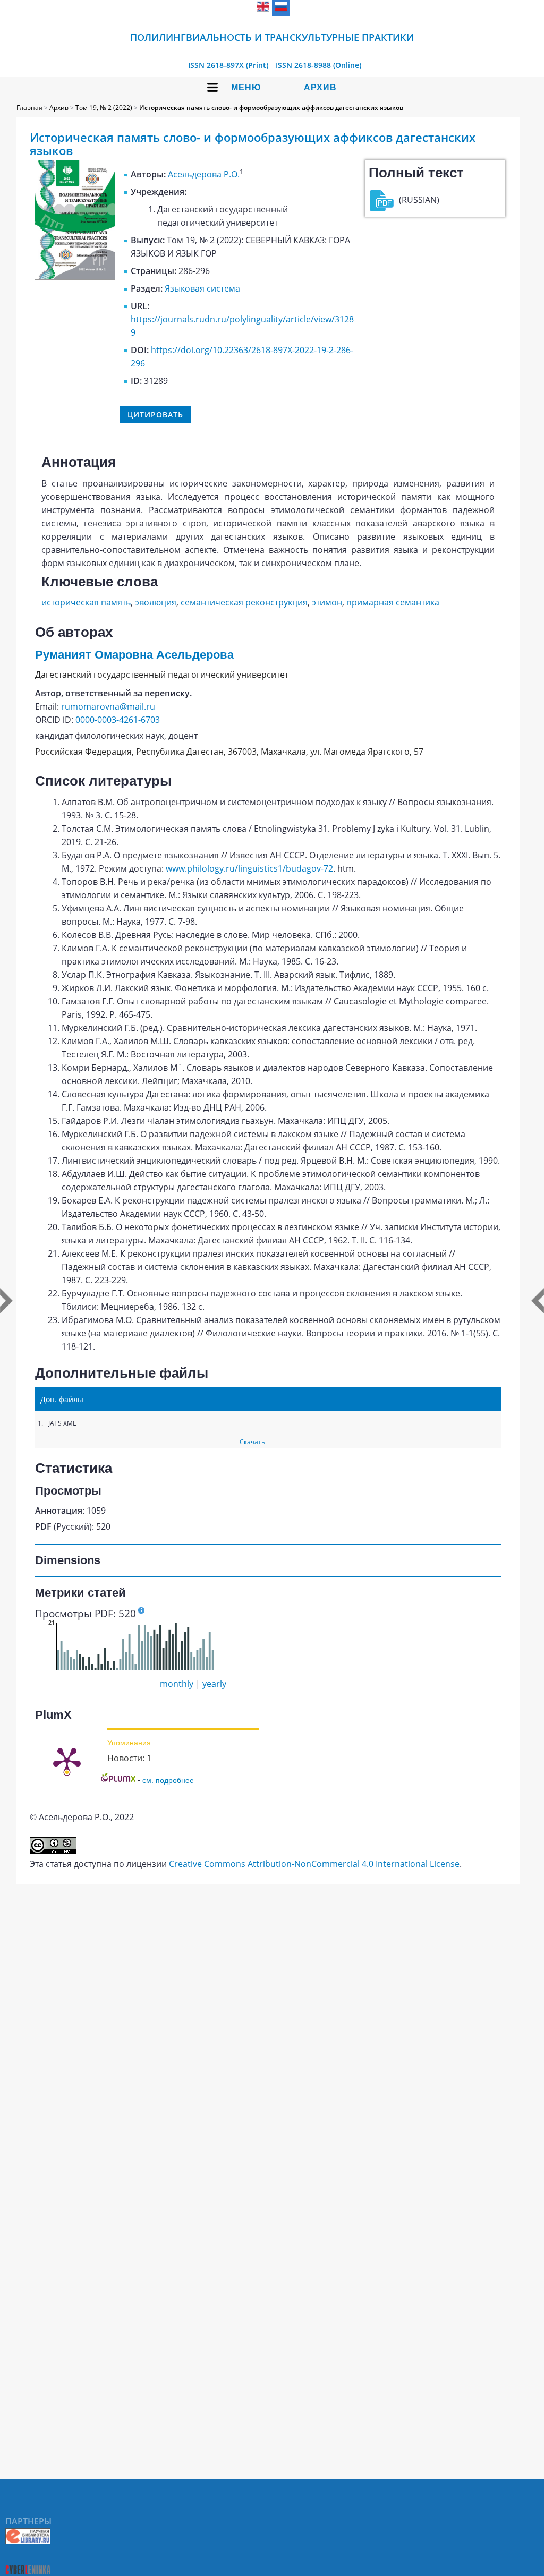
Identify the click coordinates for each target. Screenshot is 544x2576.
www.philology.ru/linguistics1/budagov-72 (249, 868)
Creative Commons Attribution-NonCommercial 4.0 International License (314, 1864)
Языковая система (202, 288)
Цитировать (155, 415)
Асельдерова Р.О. (204, 174)
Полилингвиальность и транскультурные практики (272, 37)
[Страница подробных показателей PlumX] (67, 1760)
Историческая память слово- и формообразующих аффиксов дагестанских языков (271, 108)
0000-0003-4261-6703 (118, 720)
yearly (214, 1684)
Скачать (252, 1442)
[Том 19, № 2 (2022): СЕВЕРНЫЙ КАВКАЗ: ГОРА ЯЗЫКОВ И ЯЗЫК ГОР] (75, 277)
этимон (327, 602)
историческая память (86, 602)
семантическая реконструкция (244, 602)
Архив (320, 87)
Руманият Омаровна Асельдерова (134, 655)
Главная (29, 108)
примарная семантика (393, 602)
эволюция (156, 602)
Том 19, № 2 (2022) (104, 108)
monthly (177, 1684)
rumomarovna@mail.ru (108, 706)
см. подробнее (168, 1780)
